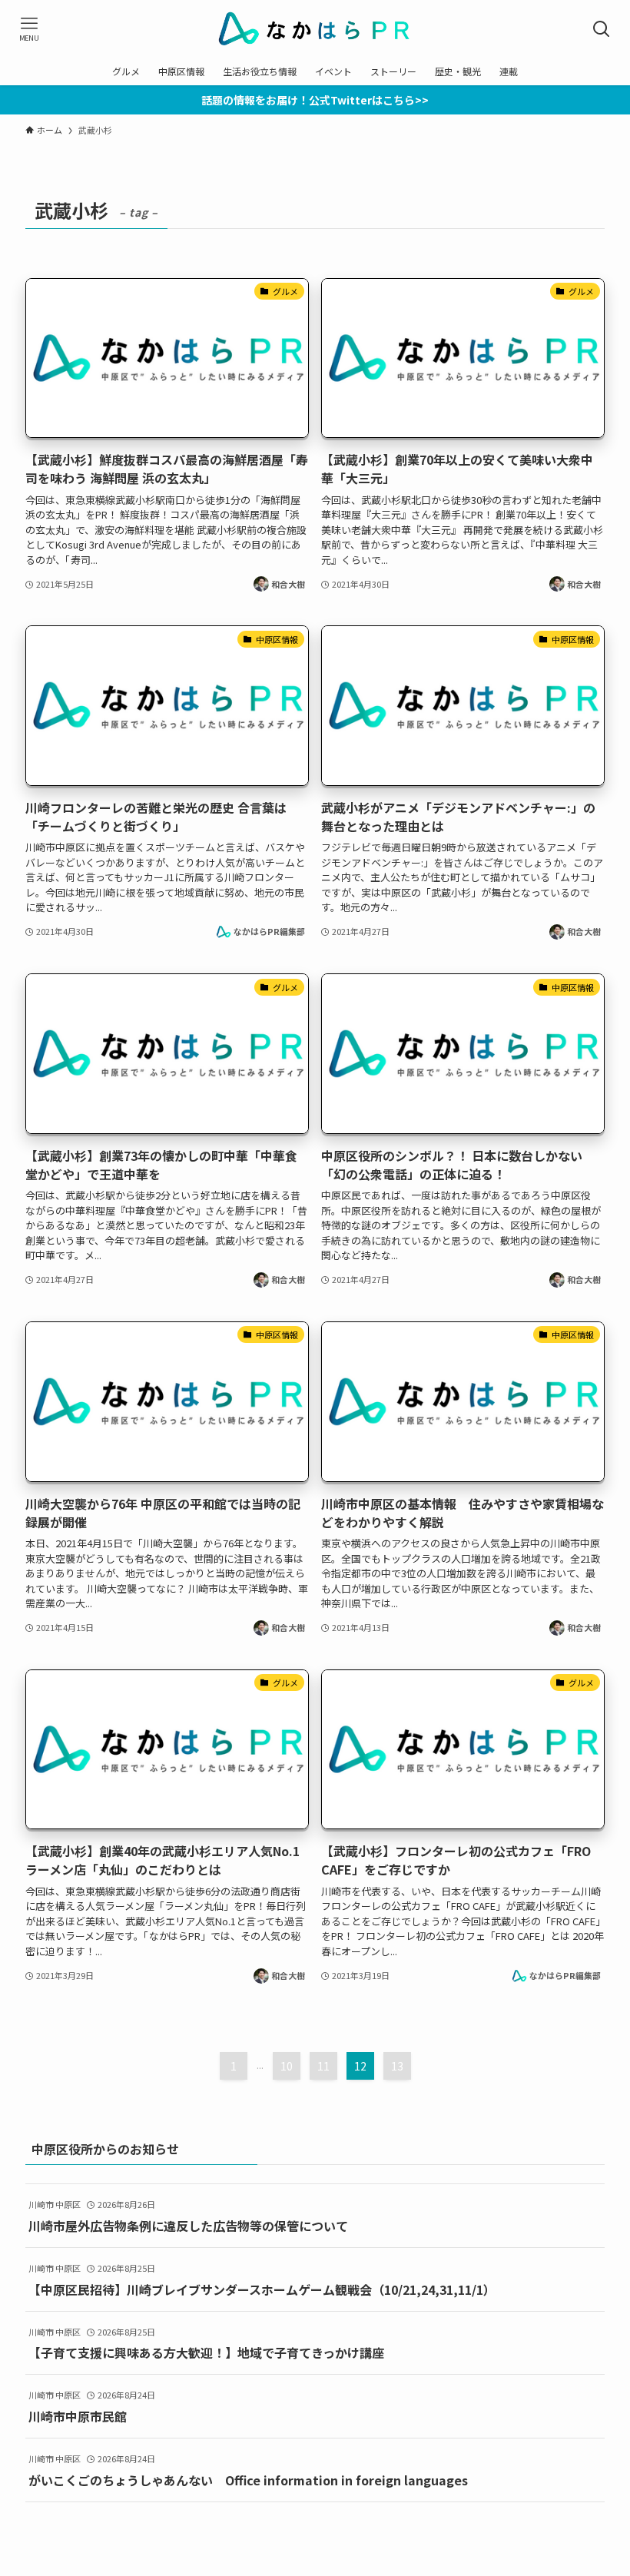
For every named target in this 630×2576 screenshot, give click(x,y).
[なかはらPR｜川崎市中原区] (315, 29)
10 (287, 2066)
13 (397, 2066)
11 (323, 2066)
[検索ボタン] (601, 29)
